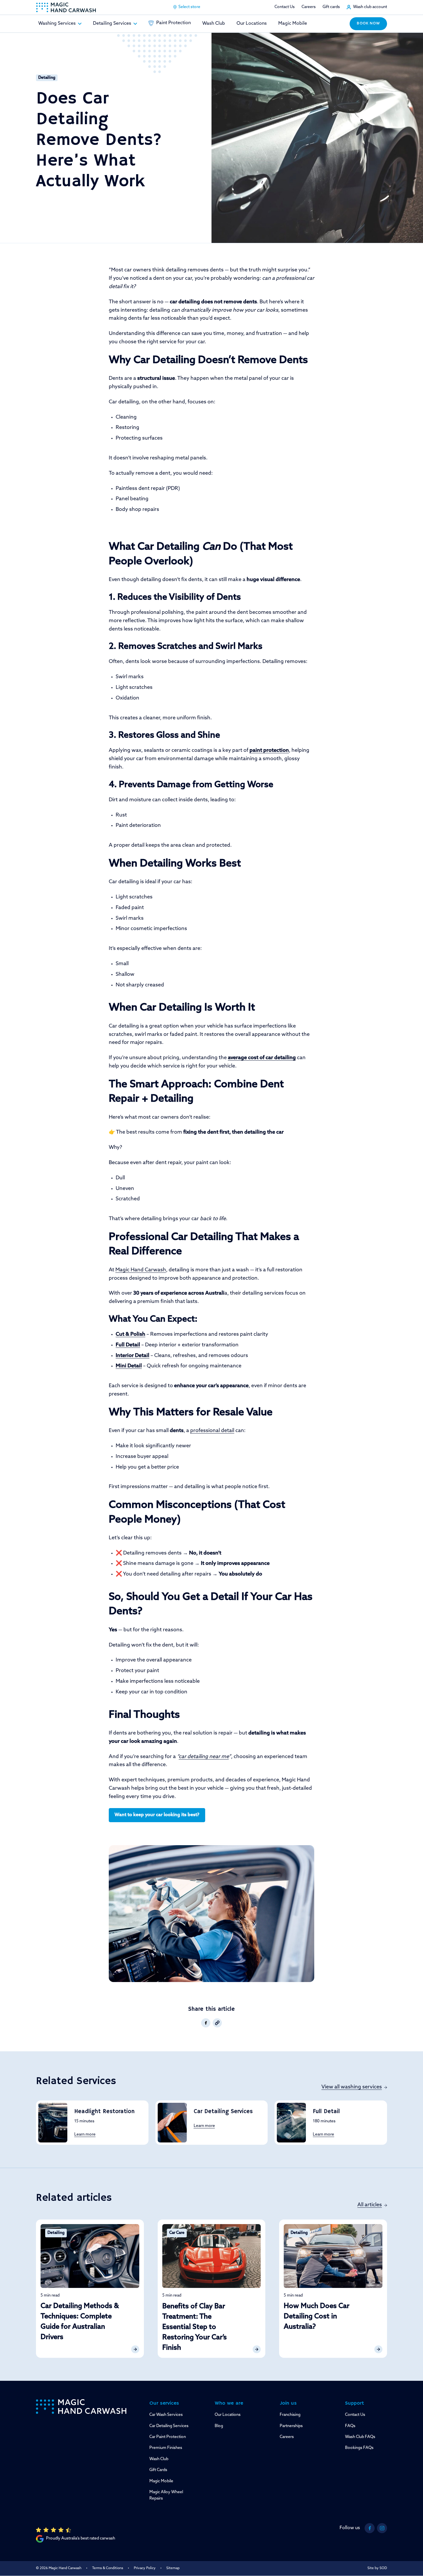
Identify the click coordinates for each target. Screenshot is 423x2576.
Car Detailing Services (223, 2112)
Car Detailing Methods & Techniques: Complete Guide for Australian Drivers (80, 2322)
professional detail (212, 1431)
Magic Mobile (293, 24)
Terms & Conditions (108, 2568)
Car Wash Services (166, 2415)
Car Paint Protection (168, 2437)
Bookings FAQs (359, 2448)
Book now (368, 24)
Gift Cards (158, 2470)
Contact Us (285, 7)
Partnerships (291, 2426)
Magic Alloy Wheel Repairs (166, 2495)
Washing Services (57, 24)
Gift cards (331, 7)
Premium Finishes (166, 2448)
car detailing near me (204, 1757)
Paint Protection (174, 23)
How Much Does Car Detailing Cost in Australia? (317, 2317)
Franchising (290, 2415)
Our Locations (252, 24)
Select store (189, 7)
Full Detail (326, 2112)
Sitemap (173, 2568)
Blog (219, 2426)
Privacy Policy (145, 2568)
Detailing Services (112, 24)
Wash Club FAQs (360, 2437)
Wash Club (214, 24)
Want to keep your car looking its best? (157, 1815)
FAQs (350, 2426)
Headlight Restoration (104, 2112)
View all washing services (352, 2087)
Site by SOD (377, 2568)
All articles (370, 2205)
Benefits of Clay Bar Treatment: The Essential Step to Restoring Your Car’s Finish (195, 2327)
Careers (309, 7)
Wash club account (370, 7)
